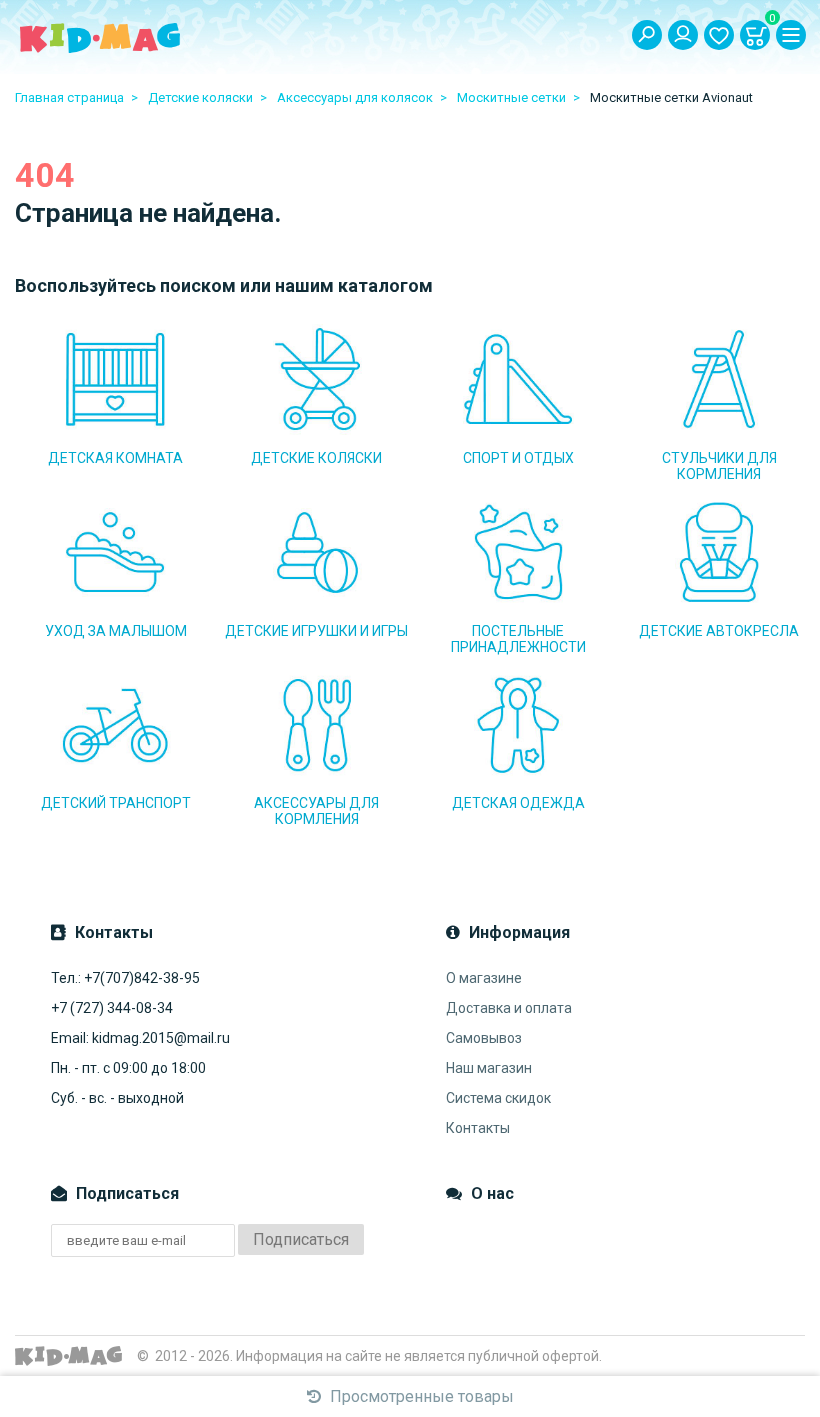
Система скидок (498, 1098)
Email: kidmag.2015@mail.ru (140, 1038)
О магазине (484, 978)
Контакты (478, 1128)
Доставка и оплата (509, 1008)
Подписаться (301, 1239)
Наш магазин (489, 1068)
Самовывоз (484, 1038)
